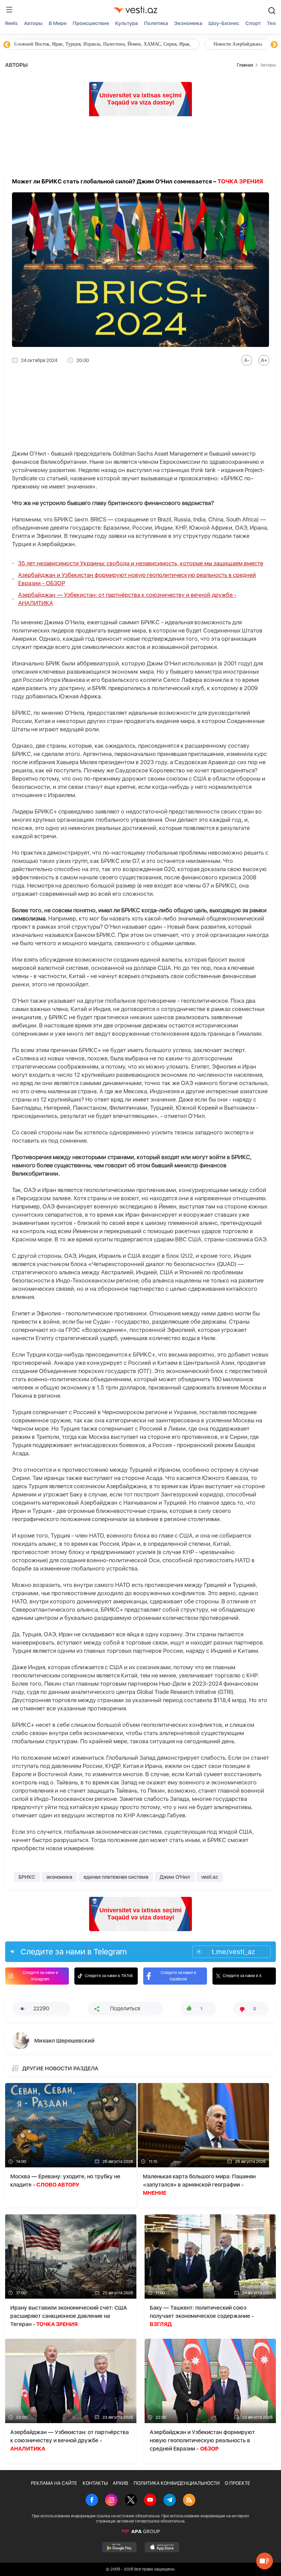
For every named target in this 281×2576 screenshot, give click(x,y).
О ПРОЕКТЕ (237, 2483)
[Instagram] (111, 2501)
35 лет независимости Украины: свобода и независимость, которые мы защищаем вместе (141, 563)
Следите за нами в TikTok (109, 1976)
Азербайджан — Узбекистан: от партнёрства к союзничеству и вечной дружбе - (127, 599)
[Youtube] (150, 2501)
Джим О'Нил (175, 1877)
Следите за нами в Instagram (40, 1976)
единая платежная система (116, 1877)
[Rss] (189, 2501)
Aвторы (33, 23)
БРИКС (27, 1877)
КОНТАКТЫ (95, 2483)
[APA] (140, 2531)
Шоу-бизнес (224, 23)
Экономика (188, 23)
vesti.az (210, 1877)
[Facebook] (92, 2501)
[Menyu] (9, 10)
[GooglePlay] (119, 2547)
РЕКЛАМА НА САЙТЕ (54, 2483)
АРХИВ (120, 2483)
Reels (11, 23)
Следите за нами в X (242, 1976)
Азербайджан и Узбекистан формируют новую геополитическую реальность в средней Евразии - (137, 579)
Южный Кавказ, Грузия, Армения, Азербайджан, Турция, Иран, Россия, (160, 44)
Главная (245, 65)
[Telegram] (170, 2501)
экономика (59, 1877)
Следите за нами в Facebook (178, 1976)
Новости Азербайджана (38, 44)
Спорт (253, 23)
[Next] (274, 45)
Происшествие (91, 23)
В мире (58, 23)
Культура (126, 23)
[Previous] (7, 45)
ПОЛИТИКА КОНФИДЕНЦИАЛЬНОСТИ (177, 2483)
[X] (131, 2501)
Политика (156, 23)
